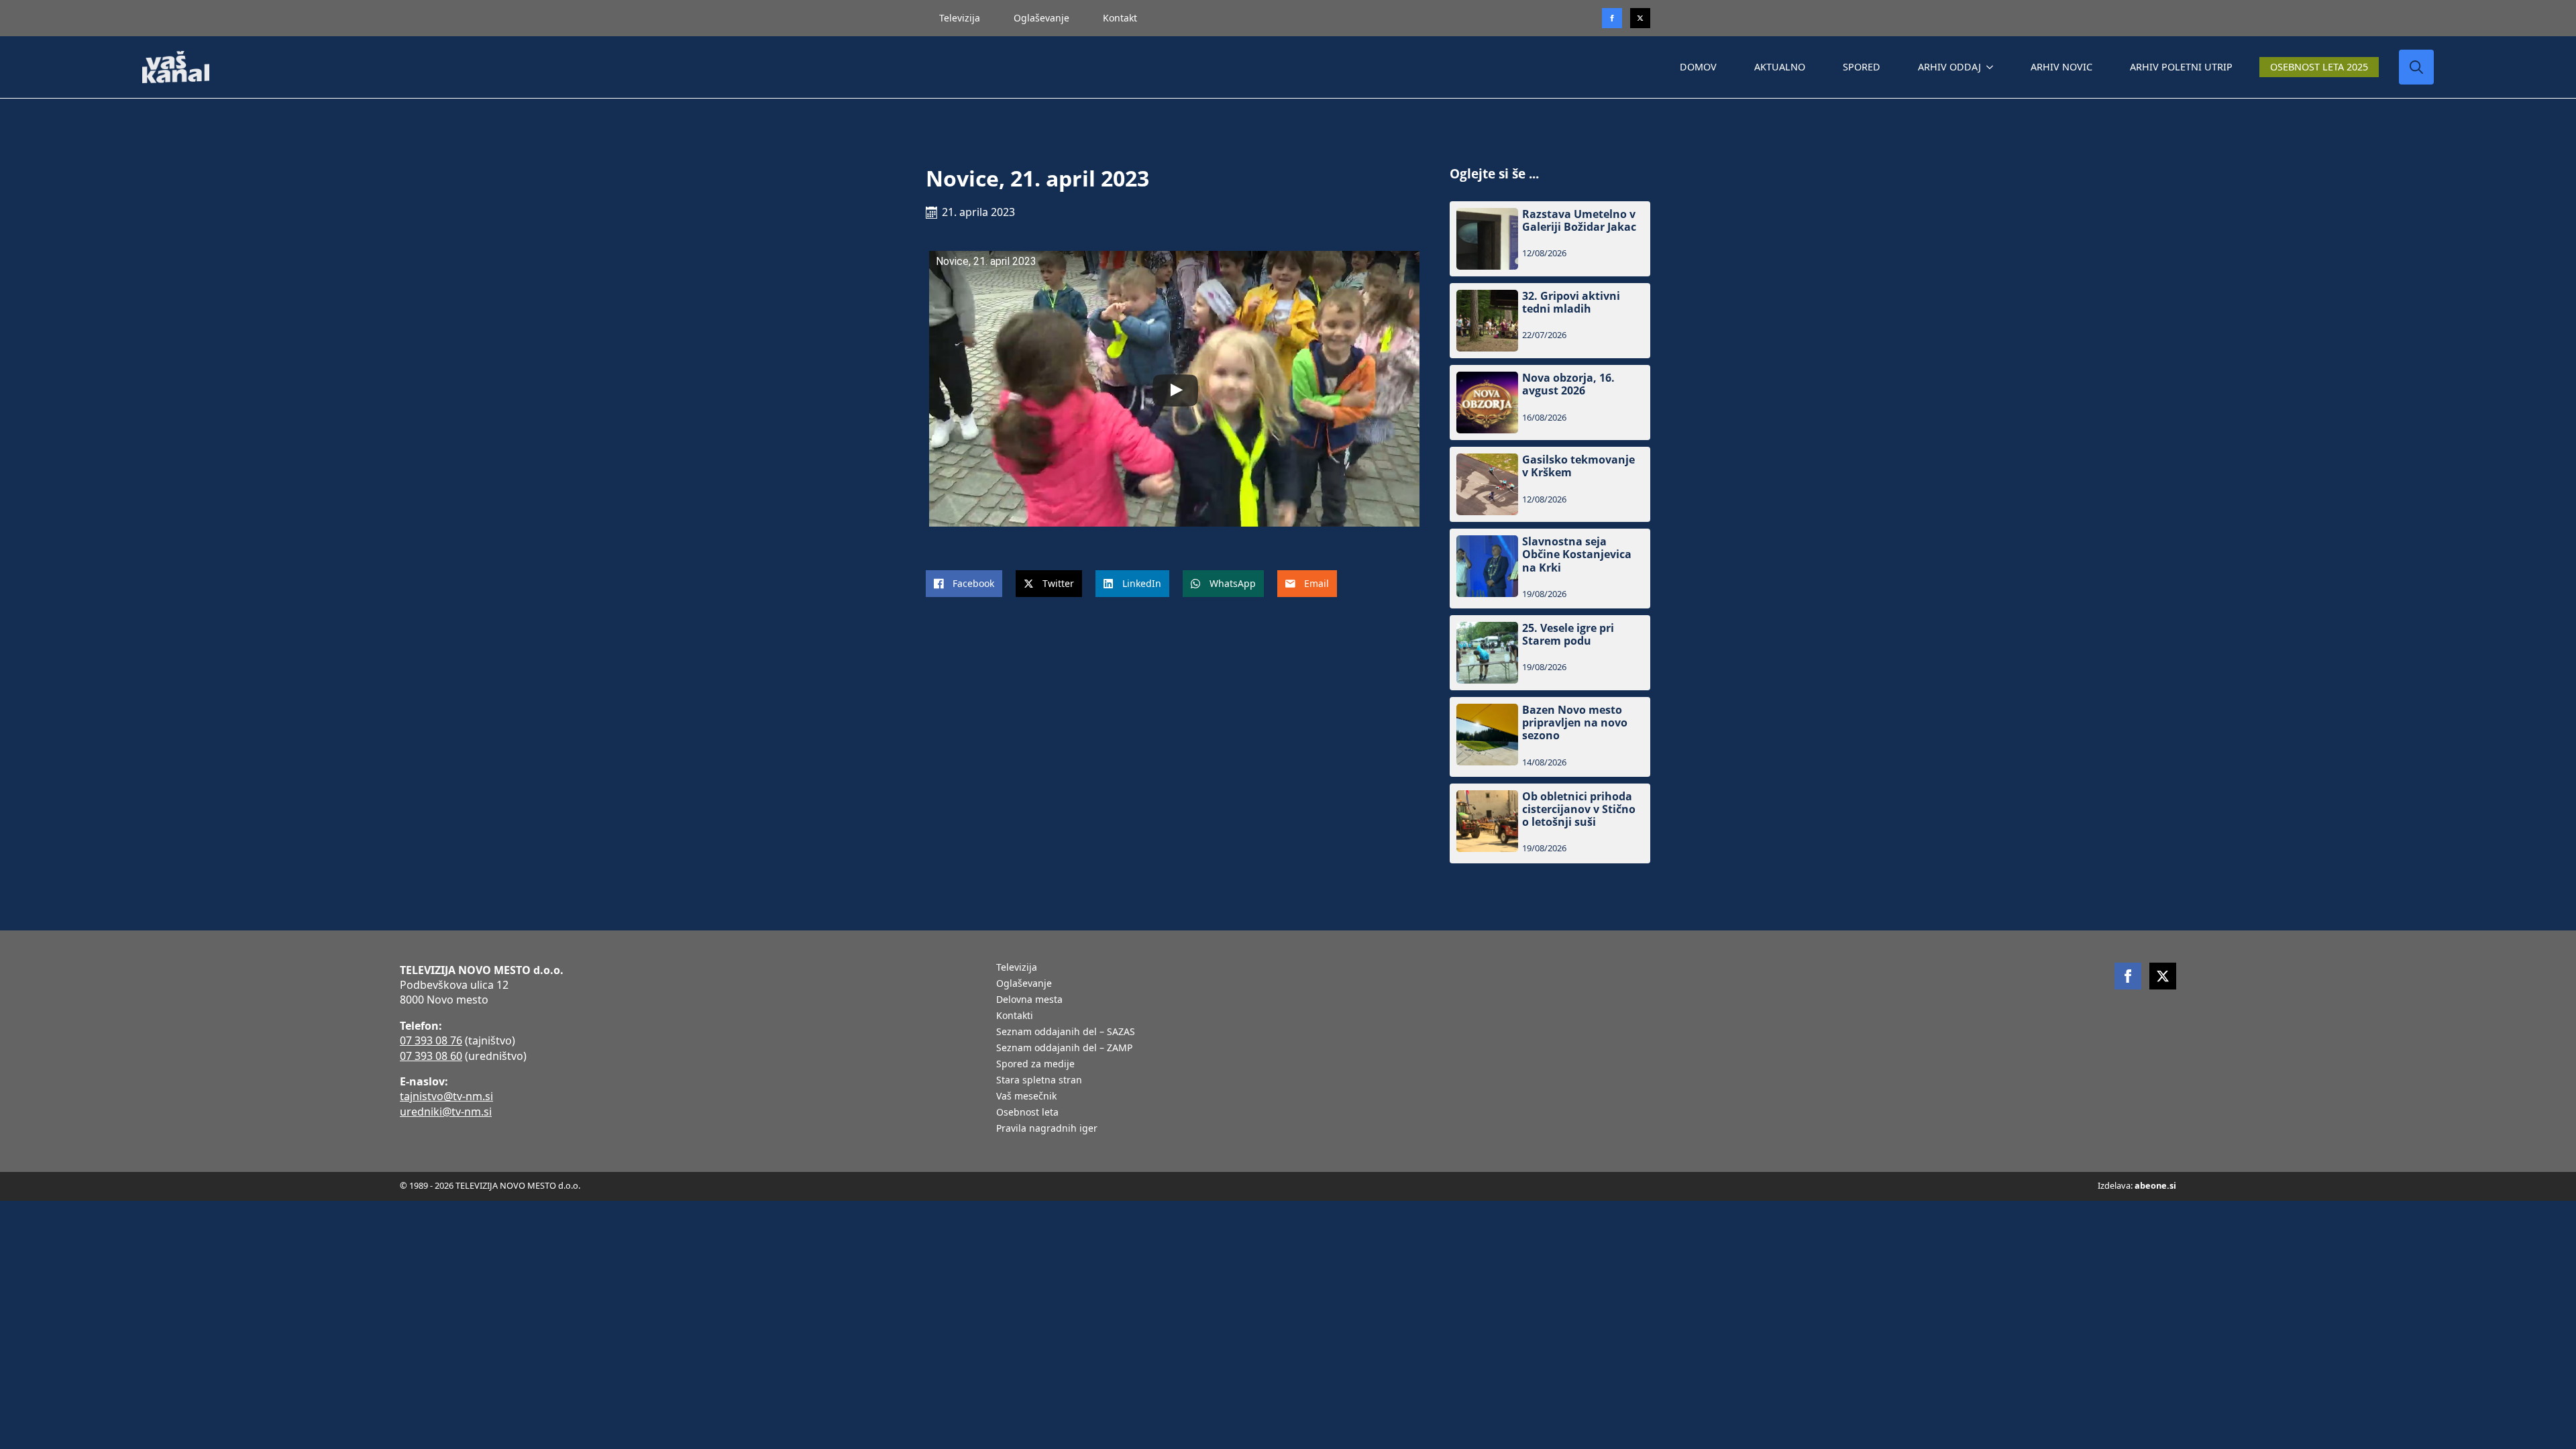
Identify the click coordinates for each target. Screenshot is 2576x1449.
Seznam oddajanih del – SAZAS (1066, 1032)
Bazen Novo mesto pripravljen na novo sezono (1575, 723)
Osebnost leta (1027, 1113)
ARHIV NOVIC (2061, 67)
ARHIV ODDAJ (1949, 67)
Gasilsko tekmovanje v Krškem (1578, 466)
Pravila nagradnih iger (1047, 1129)
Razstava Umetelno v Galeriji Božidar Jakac (1579, 221)
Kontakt (1120, 18)
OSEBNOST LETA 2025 (2319, 67)
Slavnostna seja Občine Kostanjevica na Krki (1577, 555)
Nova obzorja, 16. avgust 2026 (1568, 384)
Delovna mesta (1029, 1000)
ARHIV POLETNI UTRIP (2181, 67)
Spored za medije (1035, 1065)
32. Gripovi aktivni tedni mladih (1571, 303)
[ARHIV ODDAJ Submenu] (1992, 67)
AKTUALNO (1780, 67)
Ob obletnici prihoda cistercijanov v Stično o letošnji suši (1579, 810)
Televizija (960, 18)
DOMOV (1698, 67)
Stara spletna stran (1039, 1081)
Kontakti (1015, 1016)
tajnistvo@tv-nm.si (446, 1096)
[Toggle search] (2416, 67)
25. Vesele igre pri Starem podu (1568, 635)
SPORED (1862, 67)
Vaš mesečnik (1026, 1097)
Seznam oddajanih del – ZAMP (1064, 1049)
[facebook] (2128, 976)
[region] (174, 1344)
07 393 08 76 (431, 1040)
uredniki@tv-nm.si (446, 1112)
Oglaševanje (1041, 18)
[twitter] (1640, 18)
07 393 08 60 (431, 1056)
